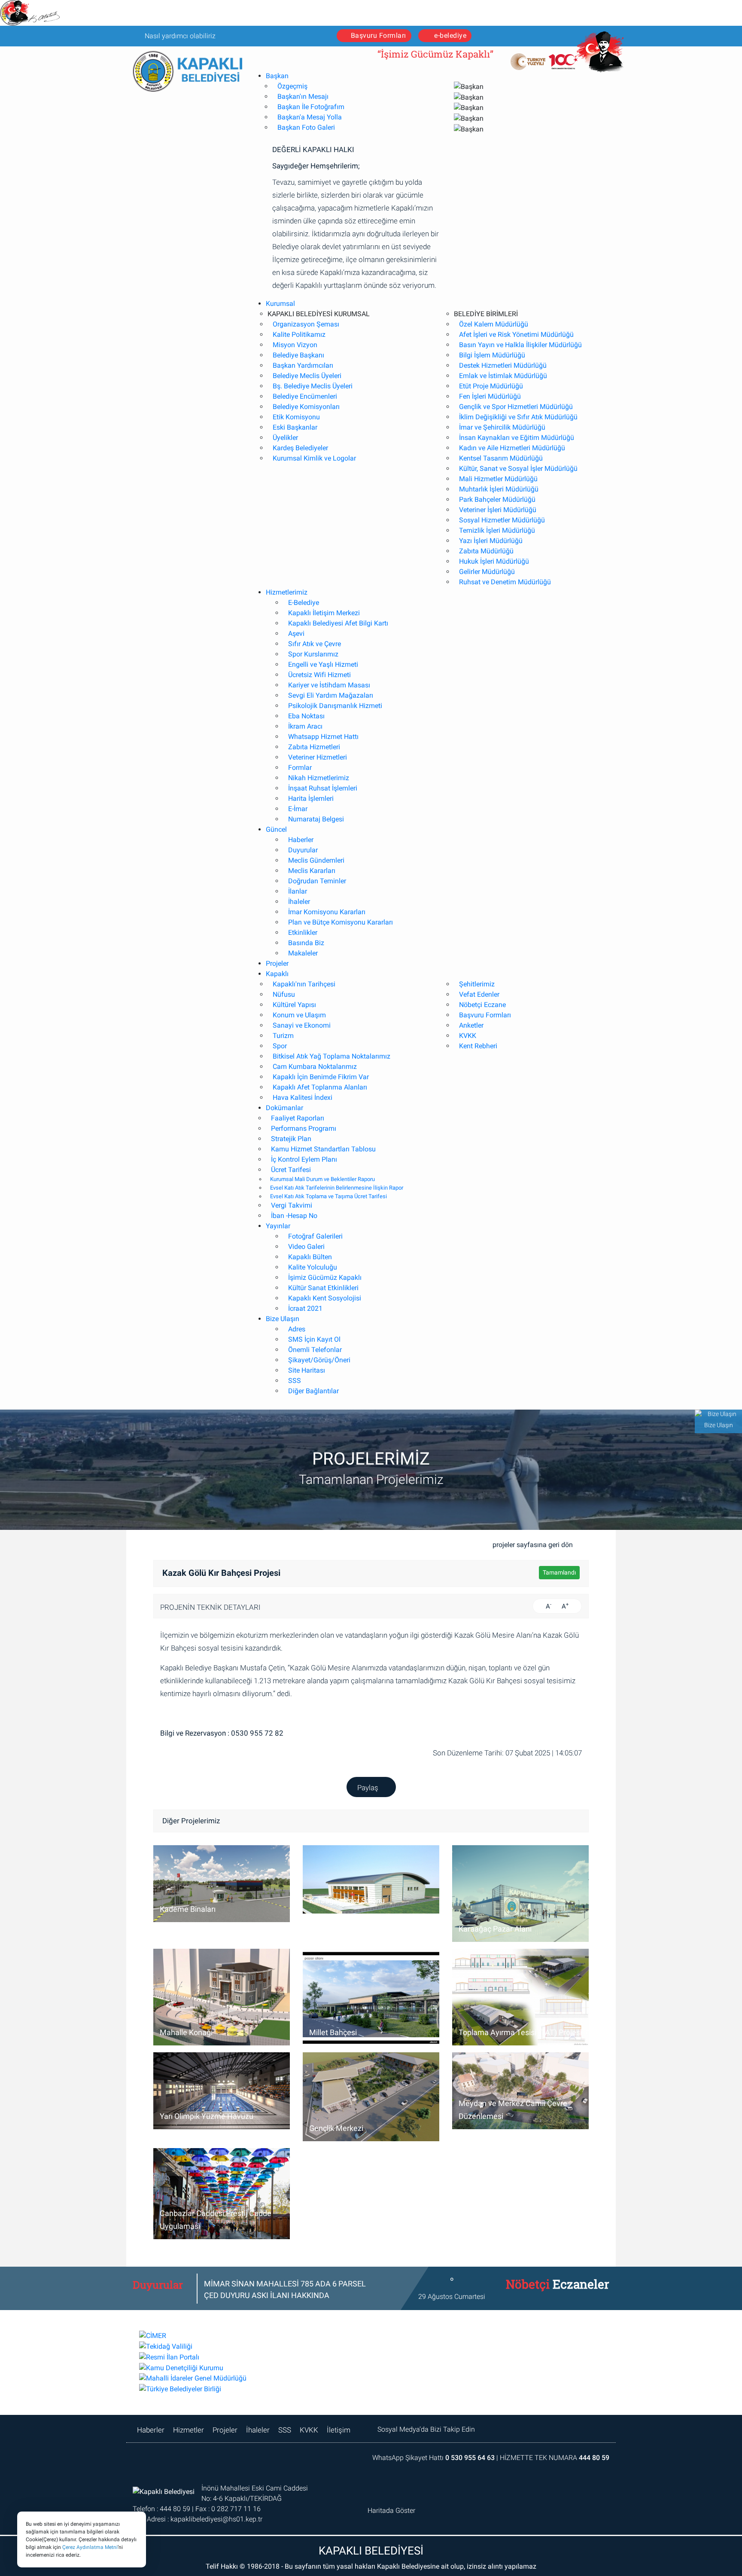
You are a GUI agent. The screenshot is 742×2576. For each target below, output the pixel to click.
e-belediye (450, 35)
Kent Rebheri (478, 1046)
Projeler (277, 963)
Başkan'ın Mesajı (303, 96)
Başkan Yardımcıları (303, 365)
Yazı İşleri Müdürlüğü (491, 541)
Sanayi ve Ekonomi (302, 1025)
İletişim (339, 2430)
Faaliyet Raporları (298, 1118)
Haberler (301, 840)
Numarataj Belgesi (316, 819)
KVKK (468, 1036)
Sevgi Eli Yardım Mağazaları (331, 695)
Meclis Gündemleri (316, 860)
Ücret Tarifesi (291, 1170)
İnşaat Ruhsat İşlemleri (323, 788)
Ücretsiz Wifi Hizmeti (319, 675)
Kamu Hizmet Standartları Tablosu (323, 1149)
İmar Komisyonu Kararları (327, 912)
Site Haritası (307, 1370)
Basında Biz (306, 943)
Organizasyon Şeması (306, 324)
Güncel (276, 829)
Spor (280, 1046)
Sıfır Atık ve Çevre (315, 644)
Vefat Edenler (479, 994)
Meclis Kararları (312, 871)
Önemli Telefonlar (315, 1350)
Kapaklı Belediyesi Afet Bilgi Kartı (338, 623)
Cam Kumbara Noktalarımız (315, 1067)
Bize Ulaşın (283, 1319)
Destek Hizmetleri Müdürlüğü (503, 365)
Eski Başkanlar (295, 427)
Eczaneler (552, 2289)
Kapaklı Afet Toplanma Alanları (320, 1087)
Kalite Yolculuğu (313, 1267)
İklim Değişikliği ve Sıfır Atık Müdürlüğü (518, 417)
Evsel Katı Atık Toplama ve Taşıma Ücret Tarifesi (328, 1196)
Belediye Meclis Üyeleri (307, 376)
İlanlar (298, 891)
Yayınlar (278, 1226)
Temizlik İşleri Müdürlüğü (497, 530)
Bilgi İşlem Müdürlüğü (492, 355)
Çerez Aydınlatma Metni (90, 2547)
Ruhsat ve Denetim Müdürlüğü (505, 582)
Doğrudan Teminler (317, 881)
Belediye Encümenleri (305, 396)
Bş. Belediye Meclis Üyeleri (313, 386)
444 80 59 (594, 2458)
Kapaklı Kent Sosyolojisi (325, 1298)
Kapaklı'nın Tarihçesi (304, 984)
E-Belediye (304, 603)
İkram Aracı (305, 726)
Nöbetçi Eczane (482, 1005)
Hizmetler (189, 2430)
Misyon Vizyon (295, 345)
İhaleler (299, 902)
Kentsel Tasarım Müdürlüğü (501, 458)
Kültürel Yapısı (294, 1005)
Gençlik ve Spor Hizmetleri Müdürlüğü (516, 407)
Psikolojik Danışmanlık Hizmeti (335, 706)
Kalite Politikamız (299, 334)
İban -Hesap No (294, 1216)
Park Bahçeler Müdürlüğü (497, 499)
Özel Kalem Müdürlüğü (494, 324)
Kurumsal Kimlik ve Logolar (314, 458)
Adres (297, 1329)
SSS (295, 1381)
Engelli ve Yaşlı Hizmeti (323, 664)
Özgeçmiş (292, 86)
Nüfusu (284, 994)
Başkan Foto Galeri (306, 127)
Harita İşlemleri (311, 798)
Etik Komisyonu (296, 417)
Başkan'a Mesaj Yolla (310, 117)
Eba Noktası (306, 716)
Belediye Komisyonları (306, 407)
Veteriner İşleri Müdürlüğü (498, 510)
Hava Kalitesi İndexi (303, 1097)
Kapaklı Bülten (310, 1257)
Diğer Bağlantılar (313, 1391)
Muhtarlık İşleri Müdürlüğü (499, 489)
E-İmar (298, 809)
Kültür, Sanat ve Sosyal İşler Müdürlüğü (518, 469)
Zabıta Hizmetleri (314, 747)
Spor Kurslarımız (313, 654)
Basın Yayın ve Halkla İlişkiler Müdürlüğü (520, 345)
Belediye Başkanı (298, 355)
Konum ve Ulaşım (299, 1015)
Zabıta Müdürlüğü (486, 551)
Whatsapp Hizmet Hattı (323, 737)
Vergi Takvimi (292, 1205)
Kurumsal (280, 304)
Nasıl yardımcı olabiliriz (179, 36)
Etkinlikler (303, 932)
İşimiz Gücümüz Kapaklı (325, 1277)
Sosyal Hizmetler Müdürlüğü (502, 520)
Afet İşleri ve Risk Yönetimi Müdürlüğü (516, 334)
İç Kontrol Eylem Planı (304, 1159)
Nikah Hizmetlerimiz (319, 778)
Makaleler (303, 953)
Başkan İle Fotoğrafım (311, 107)
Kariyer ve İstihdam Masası (329, 685)
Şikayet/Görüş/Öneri (319, 1360)
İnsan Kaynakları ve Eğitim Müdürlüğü (517, 438)
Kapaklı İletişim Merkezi (324, 613)
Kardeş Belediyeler (300, 448)
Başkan (277, 76)
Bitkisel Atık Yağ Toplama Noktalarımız (331, 1056)
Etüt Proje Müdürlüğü (491, 386)
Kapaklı (277, 974)
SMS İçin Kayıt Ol (314, 1339)
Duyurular (303, 850)
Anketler (471, 1025)
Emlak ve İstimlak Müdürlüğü (503, 376)
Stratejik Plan (291, 1139)
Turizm (283, 1036)
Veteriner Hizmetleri (318, 757)
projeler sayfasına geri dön (534, 1545)
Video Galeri (306, 1247)
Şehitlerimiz (477, 984)
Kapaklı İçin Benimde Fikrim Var (321, 1077)
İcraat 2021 (305, 1308)
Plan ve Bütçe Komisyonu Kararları (341, 922)
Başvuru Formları (379, 35)
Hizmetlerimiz (287, 592)
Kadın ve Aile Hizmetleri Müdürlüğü (512, 448)
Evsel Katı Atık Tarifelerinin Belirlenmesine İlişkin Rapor (337, 1188)
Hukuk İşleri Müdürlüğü (494, 561)
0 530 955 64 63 (470, 2458)
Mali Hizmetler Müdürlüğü (498, 479)
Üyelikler (285, 438)
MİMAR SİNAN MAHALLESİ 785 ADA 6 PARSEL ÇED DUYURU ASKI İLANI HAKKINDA (285, 2289)
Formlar (300, 768)
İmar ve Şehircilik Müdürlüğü (502, 427)
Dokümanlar (284, 1108)
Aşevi (296, 633)
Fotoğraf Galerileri (315, 1236)
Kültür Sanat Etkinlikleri (323, 1288)
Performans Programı (304, 1128)
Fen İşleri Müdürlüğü (490, 396)
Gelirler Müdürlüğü (487, 572)
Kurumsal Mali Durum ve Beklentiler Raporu (322, 1179)
